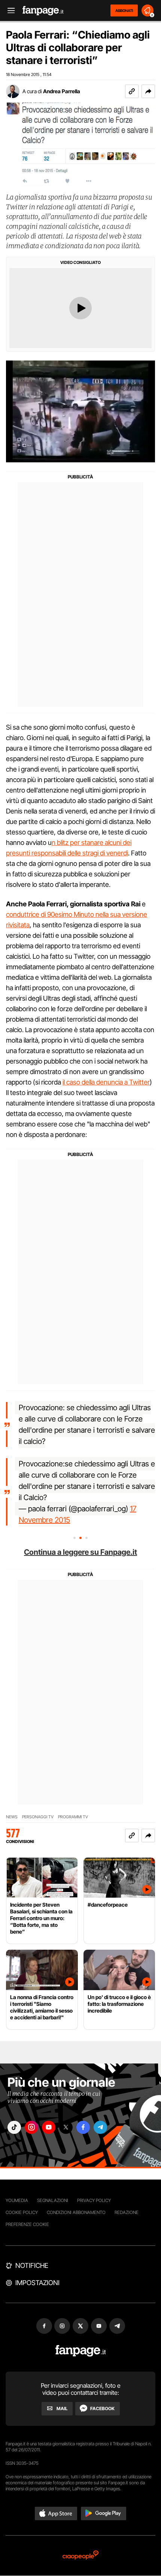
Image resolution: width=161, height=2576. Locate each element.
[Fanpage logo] (43, 11)
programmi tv (73, 1817)
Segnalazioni (53, 2200)
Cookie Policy (22, 2212)
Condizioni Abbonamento (76, 2212)
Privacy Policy (94, 2200)
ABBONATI (124, 10)
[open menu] (9, 11)
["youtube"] (49, 2127)
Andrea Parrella (62, 91)
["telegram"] (100, 2127)
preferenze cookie (27, 2224)
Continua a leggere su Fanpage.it (80, 1552)
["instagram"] (31, 2127)
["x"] (66, 2127)
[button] (148, 91)
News (12, 1817)
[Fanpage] (81, 2351)
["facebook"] (83, 2127)
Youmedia (17, 2200)
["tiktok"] (14, 2127)
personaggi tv (38, 1817)
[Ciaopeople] (80, 2556)
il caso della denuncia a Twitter (106, 1082)
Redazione (127, 2212)
